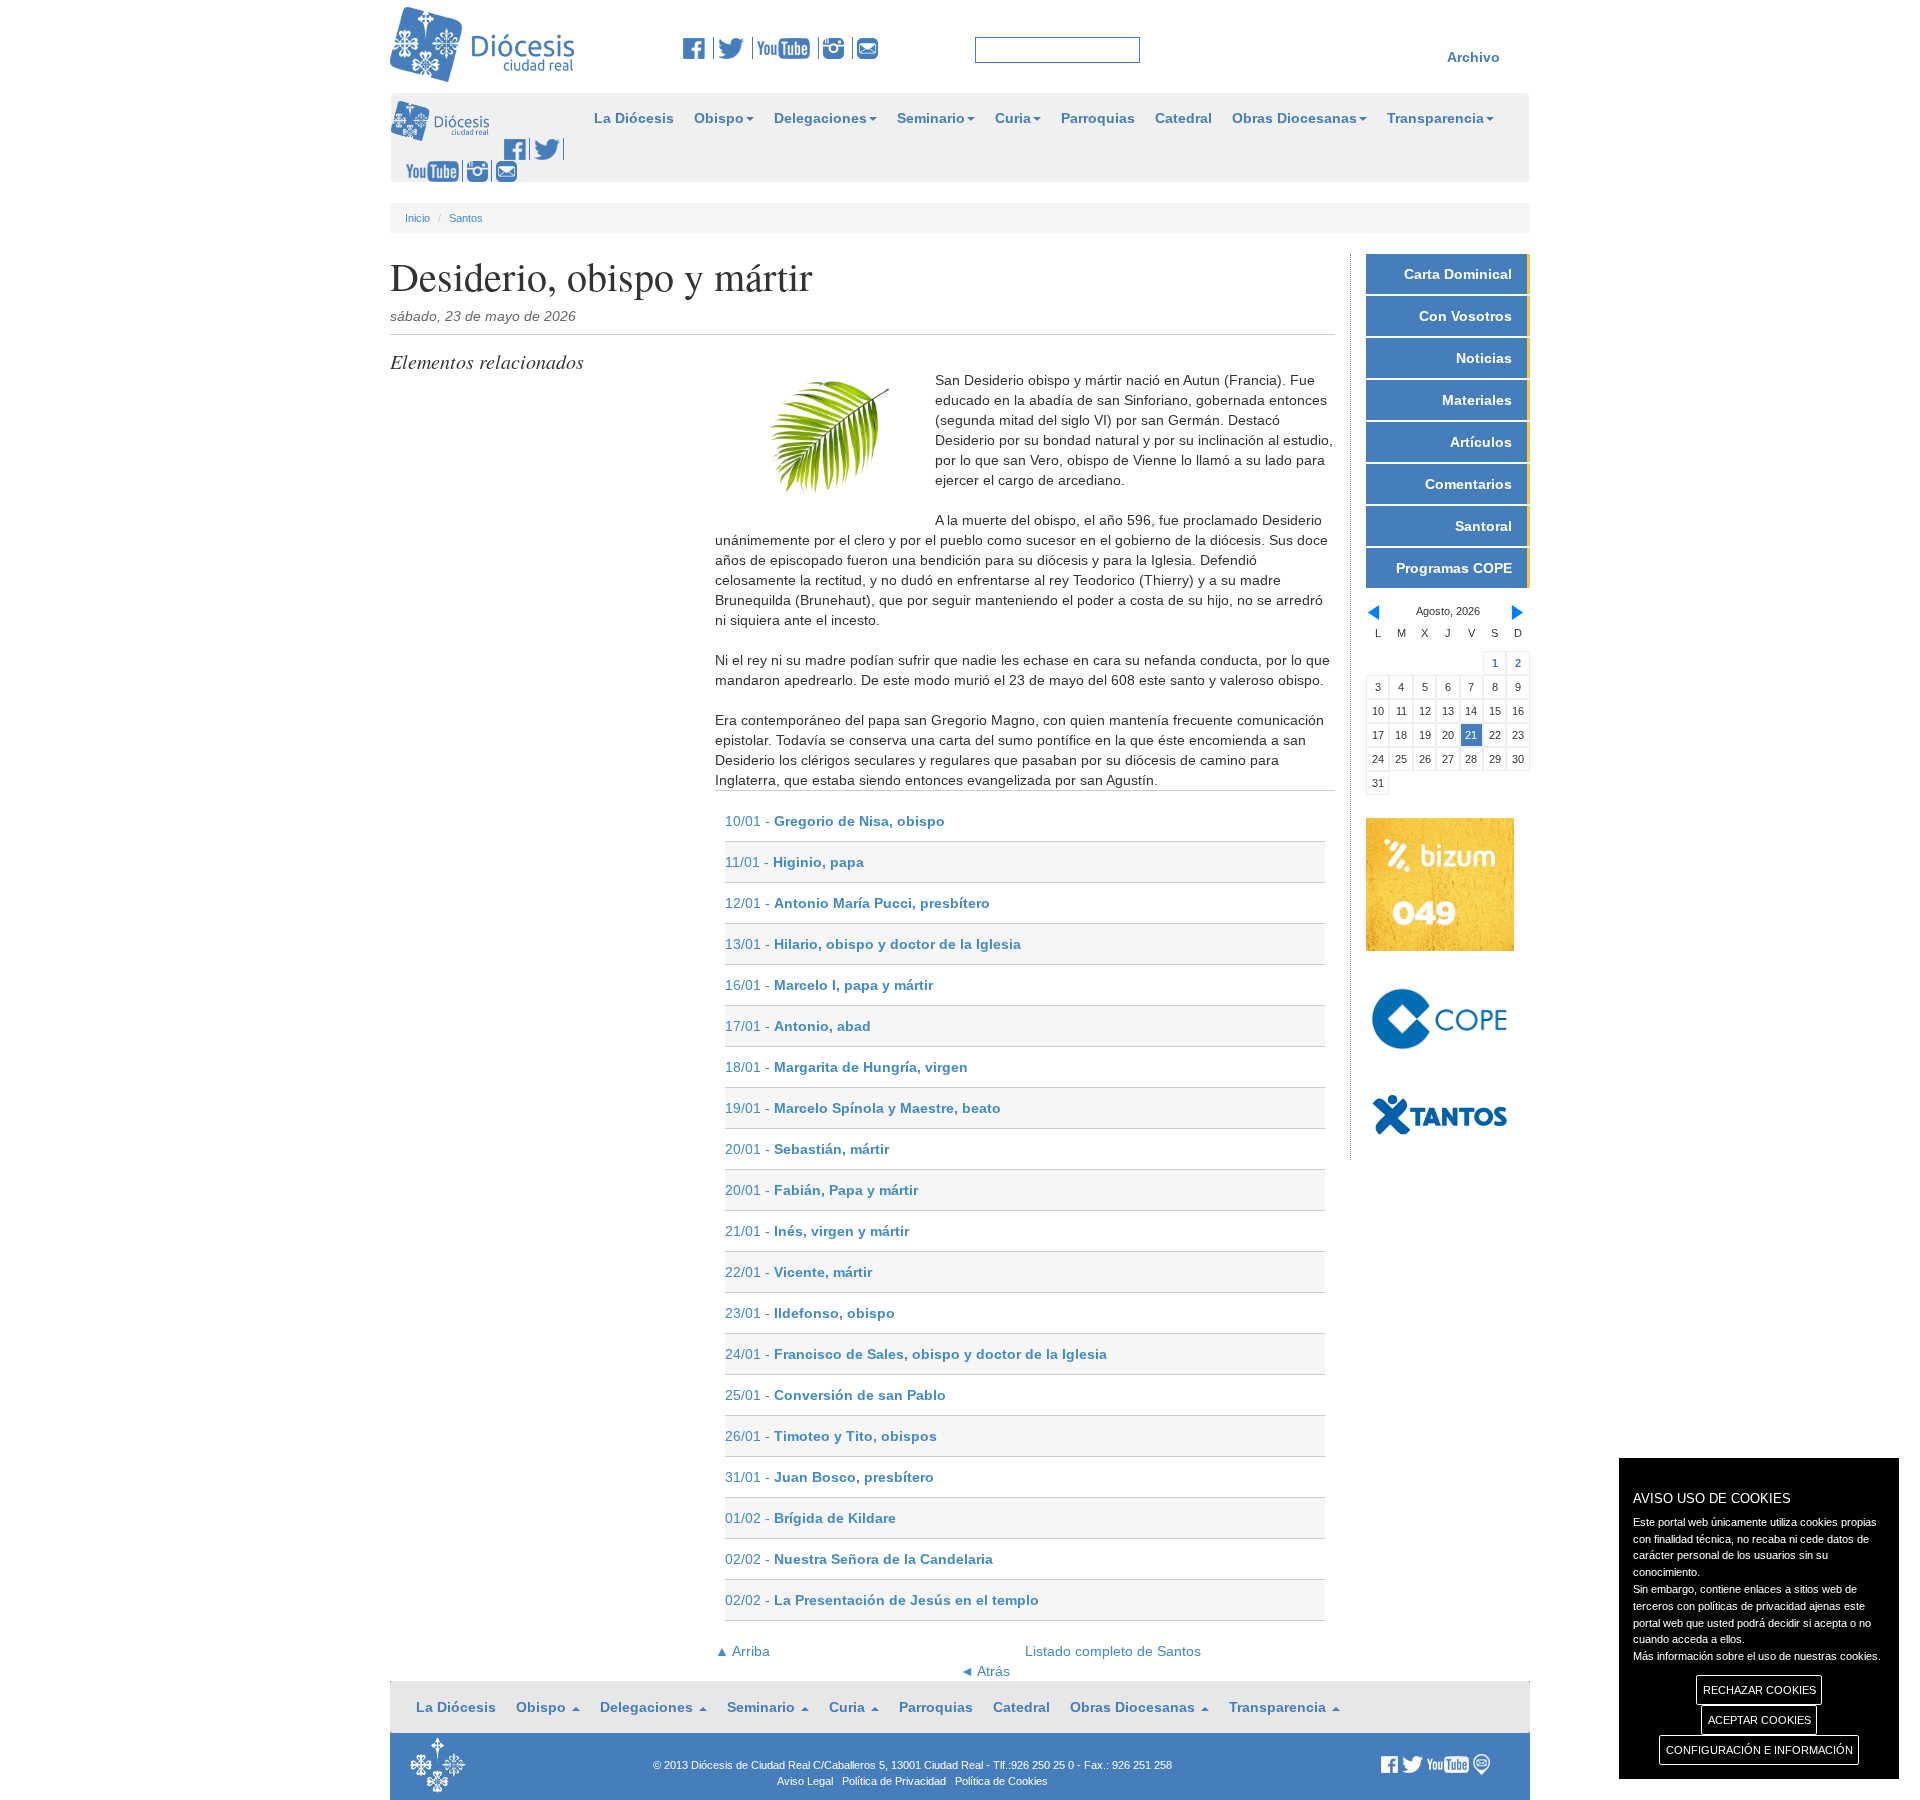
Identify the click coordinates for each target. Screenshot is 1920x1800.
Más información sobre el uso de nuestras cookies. (1757, 1656)
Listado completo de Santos (1113, 1651)
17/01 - (798, 1026)
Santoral (1483, 526)
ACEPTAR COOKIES (1759, 1720)
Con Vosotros (1465, 316)
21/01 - (817, 1231)
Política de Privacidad (894, 1781)
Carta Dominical (1458, 274)
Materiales (1477, 400)
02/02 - (859, 1559)
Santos (466, 218)
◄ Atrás (985, 1671)
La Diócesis (634, 118)
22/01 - (798, 1272)
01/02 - (810, 1518)
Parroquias (1098, 118)
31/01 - (829, 1477)
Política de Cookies (1001, 1781)
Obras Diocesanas (1294, 118)
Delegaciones (820, 118)
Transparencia (1435, 118)
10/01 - (835, 821)
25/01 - (835, 1395)
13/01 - (873, 944)
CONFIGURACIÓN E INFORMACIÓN (1759, 1750)
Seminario (931, 118)
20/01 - (807, 1149)
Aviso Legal (805, 1781)
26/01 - (831, 1436)
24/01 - (916, 1354)
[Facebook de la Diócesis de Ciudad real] (698, 48)
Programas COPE (1454, 568)
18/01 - (846, 1067)
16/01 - (829, 985)
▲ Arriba (742, 1651)
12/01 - (857, 903)
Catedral (1183, 118)
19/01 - (863, 1108)
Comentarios (1468, 484)
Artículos (1481, 442)
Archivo (1473, 57)
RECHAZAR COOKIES (1759, 1690)
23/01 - (810, 1313)
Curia (1013, 118)
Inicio (417, 218)
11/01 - (794, 862)
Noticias (1484, 358)
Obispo (719, 118)
